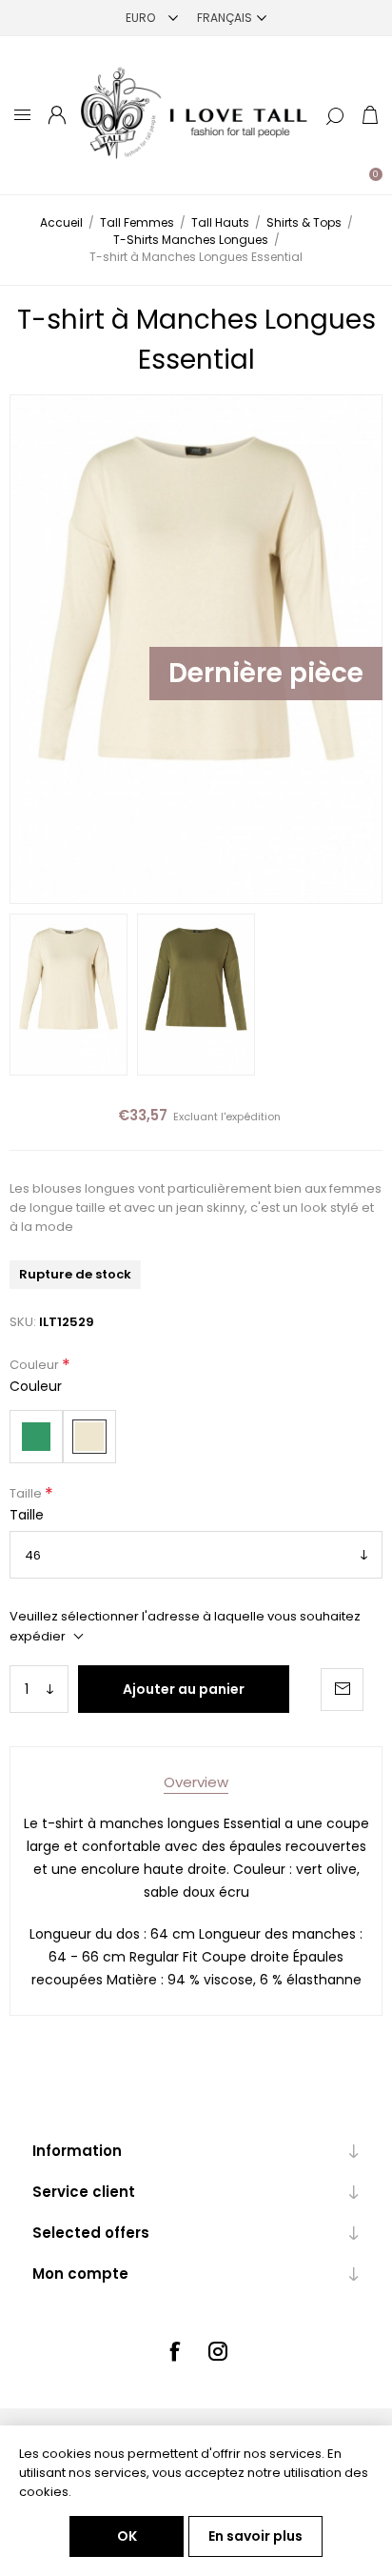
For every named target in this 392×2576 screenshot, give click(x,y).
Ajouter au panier (184, 1689)
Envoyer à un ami (342, 1690)
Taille (27, 1493)
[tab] (196, 1782)
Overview (196, 1782)
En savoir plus (255, 2536)
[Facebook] (174, 2351)
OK (127, 2536)
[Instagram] (218, 2351)
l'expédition (251, 1117)
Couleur (36, 1365)
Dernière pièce (266, 673)
